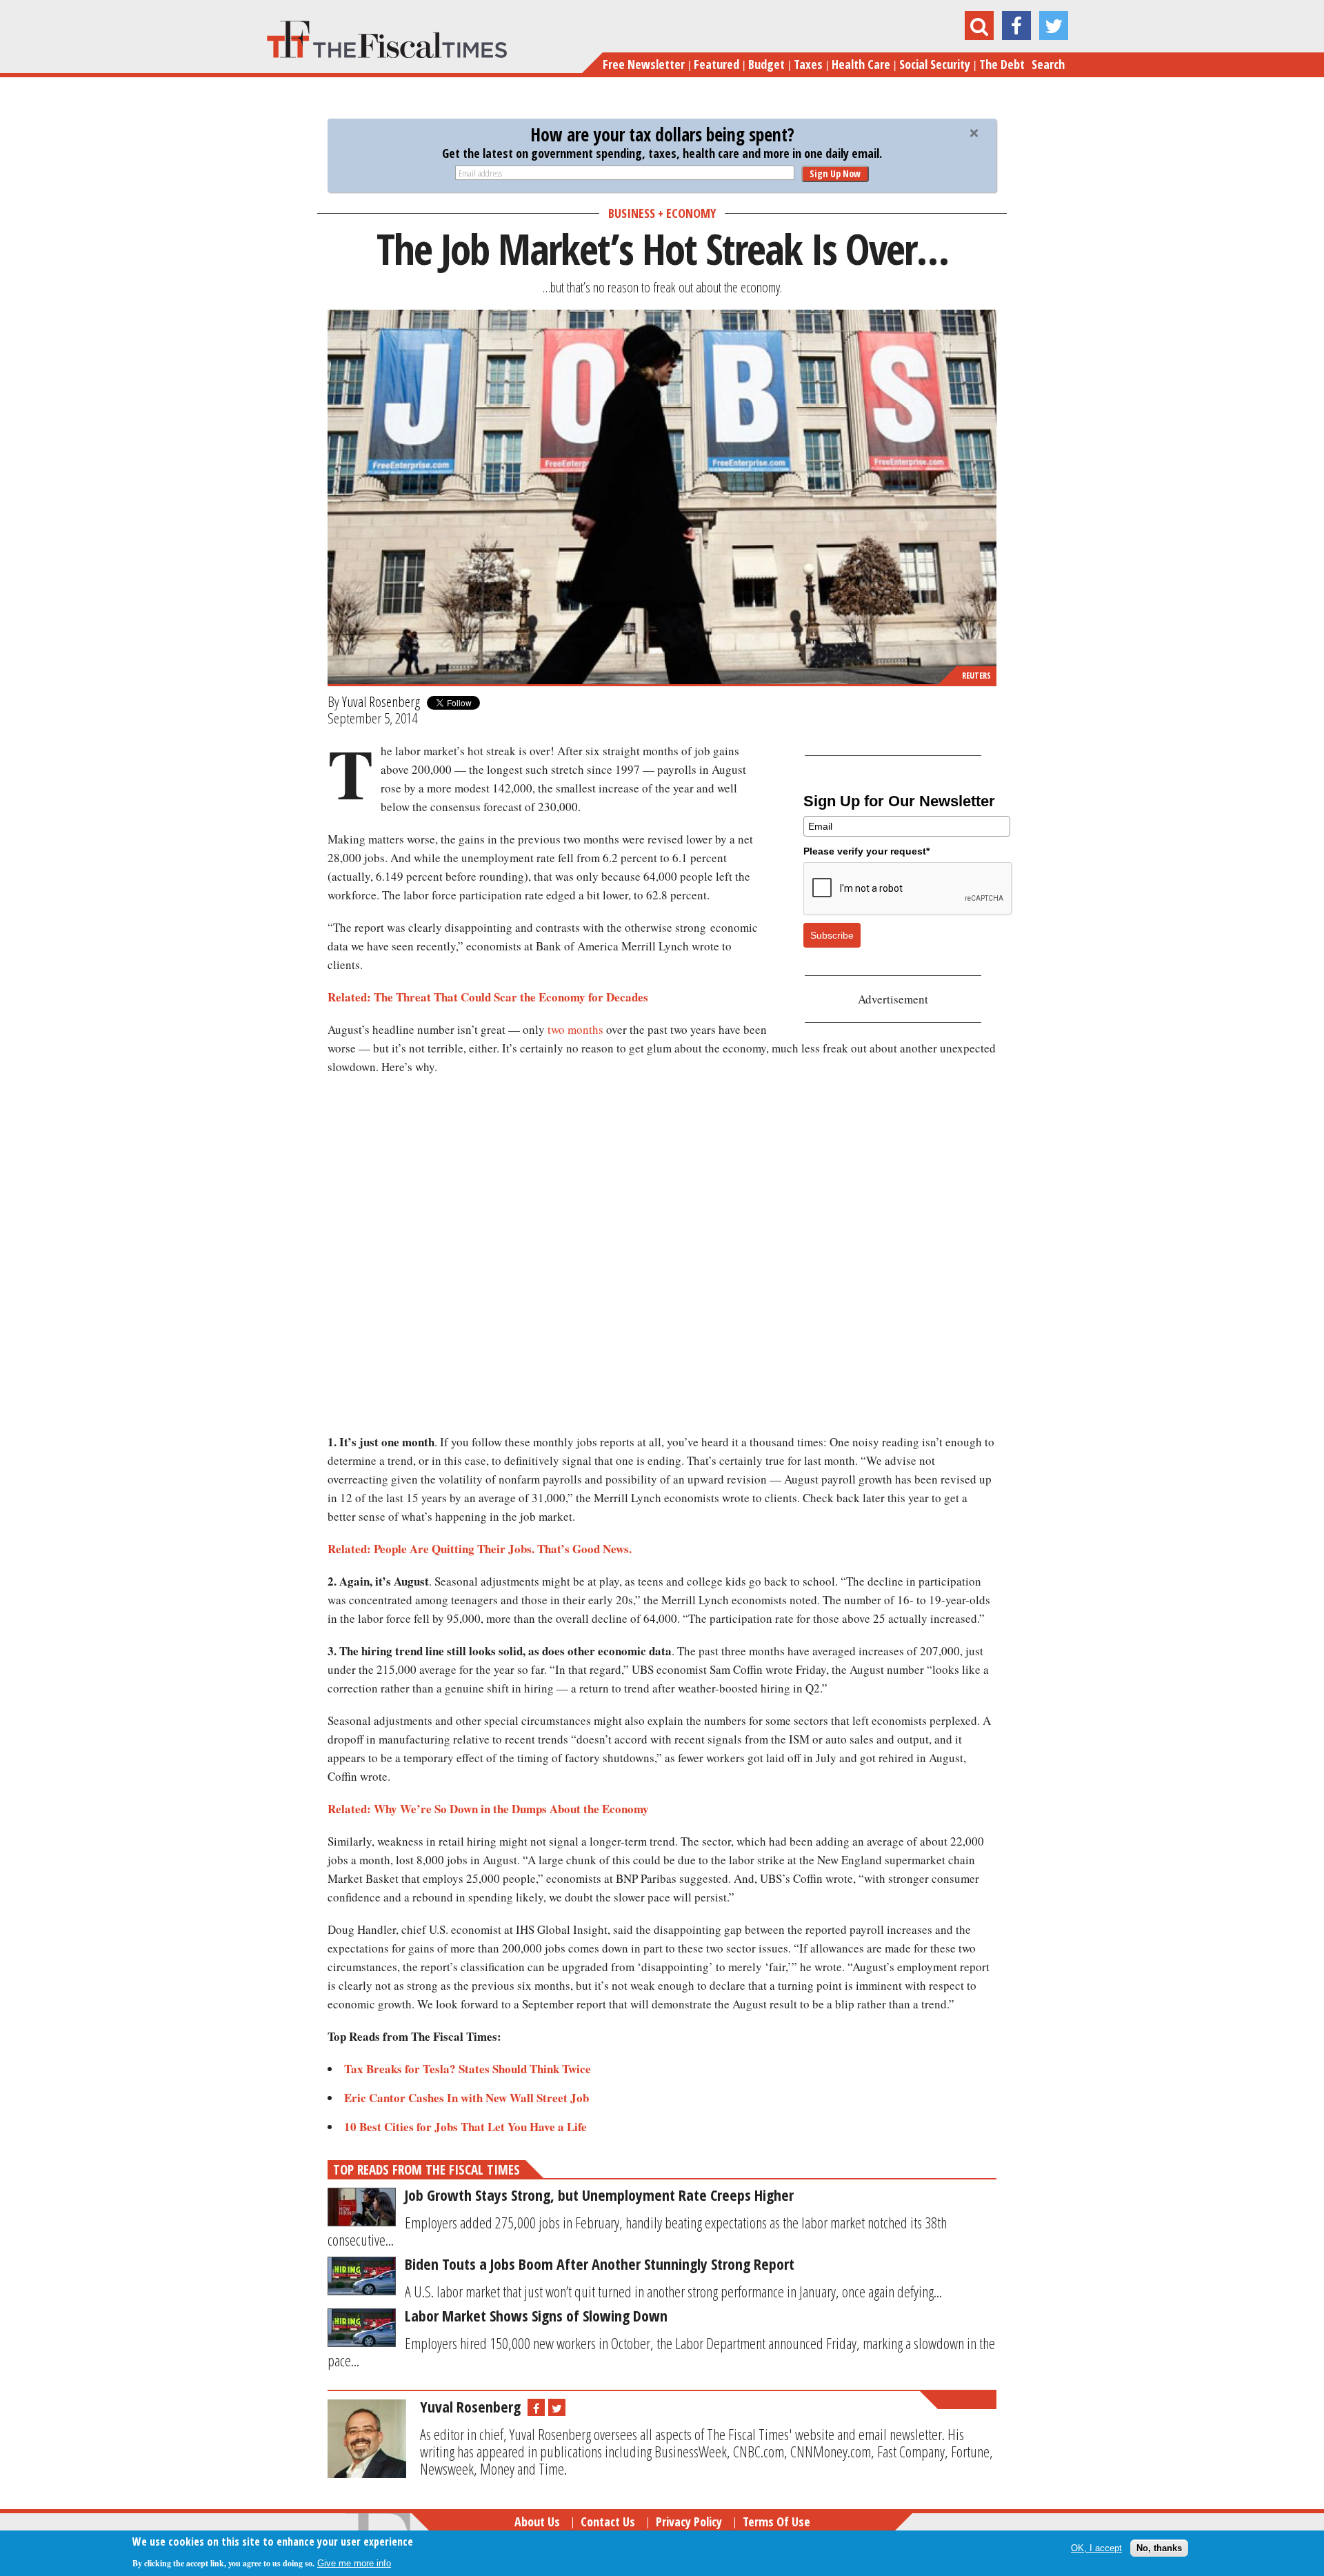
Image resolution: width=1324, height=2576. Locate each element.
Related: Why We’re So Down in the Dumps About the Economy (488, 1809)
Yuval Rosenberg (381, 701)
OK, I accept (1096, 2548)
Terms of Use (776, 2522)
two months (575, 1029)
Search (1048, 64)
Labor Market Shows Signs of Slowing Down (536, 2315)
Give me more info (354, 2563)
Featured (716, 64)
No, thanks (1159, 2548)
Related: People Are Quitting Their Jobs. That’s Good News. (480, 1549)
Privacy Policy (689, 2522)
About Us (537, 2522)
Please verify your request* (866, 851)
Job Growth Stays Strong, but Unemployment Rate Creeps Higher (599, 2195)
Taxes (808, 64)
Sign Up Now (835, 173)
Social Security (935, 64)
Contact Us (608, 2522)
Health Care (861, 64)
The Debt (1002, 64)
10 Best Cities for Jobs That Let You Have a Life (465, 2127)
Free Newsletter (644, 64)
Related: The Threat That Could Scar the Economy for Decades (488, 997)
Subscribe (832, 935)
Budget (766, 64)
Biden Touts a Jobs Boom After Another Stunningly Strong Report (600, 2264)
